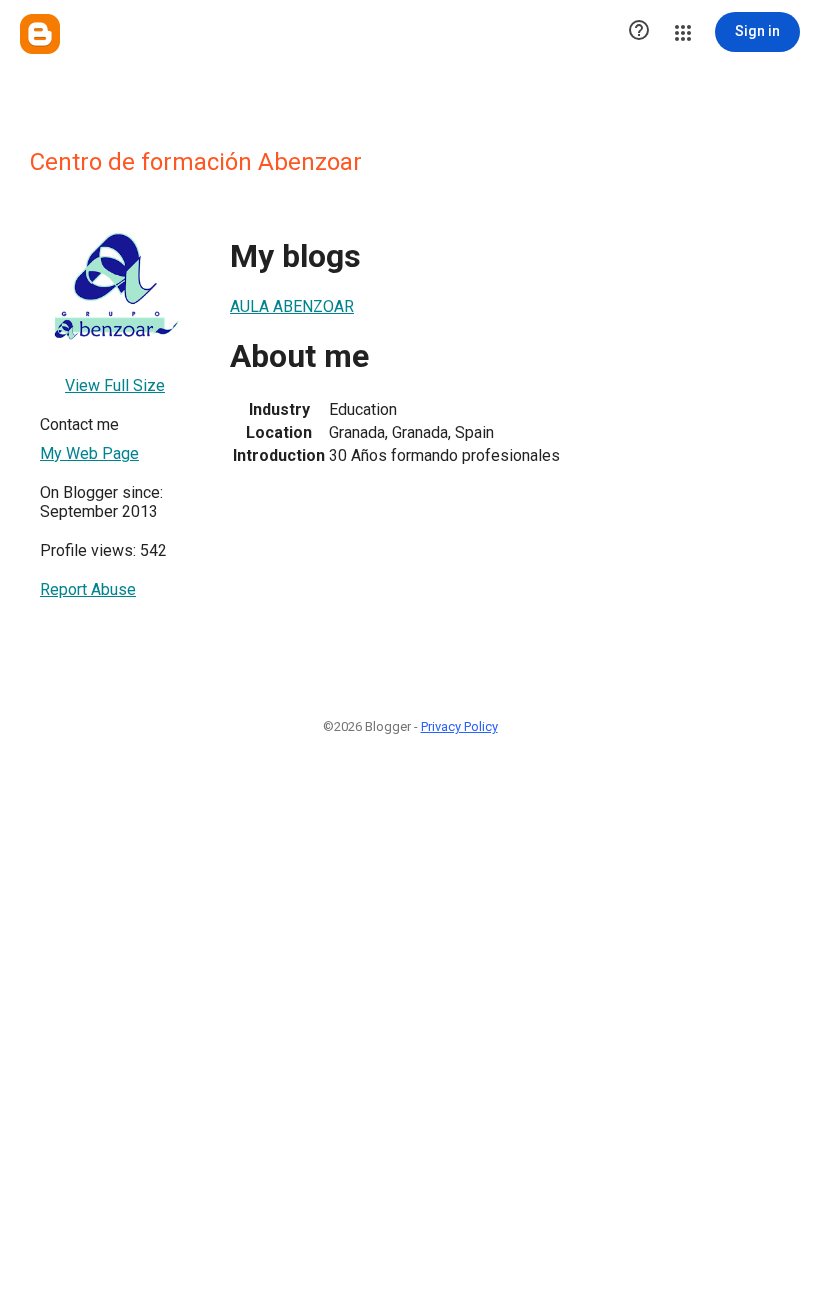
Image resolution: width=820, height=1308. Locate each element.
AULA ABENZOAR (292, 306)
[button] (639, 32)
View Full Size (115, 385)
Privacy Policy (459, 726)
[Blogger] (40, 34)
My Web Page (89, 453)
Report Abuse (88, 589)
